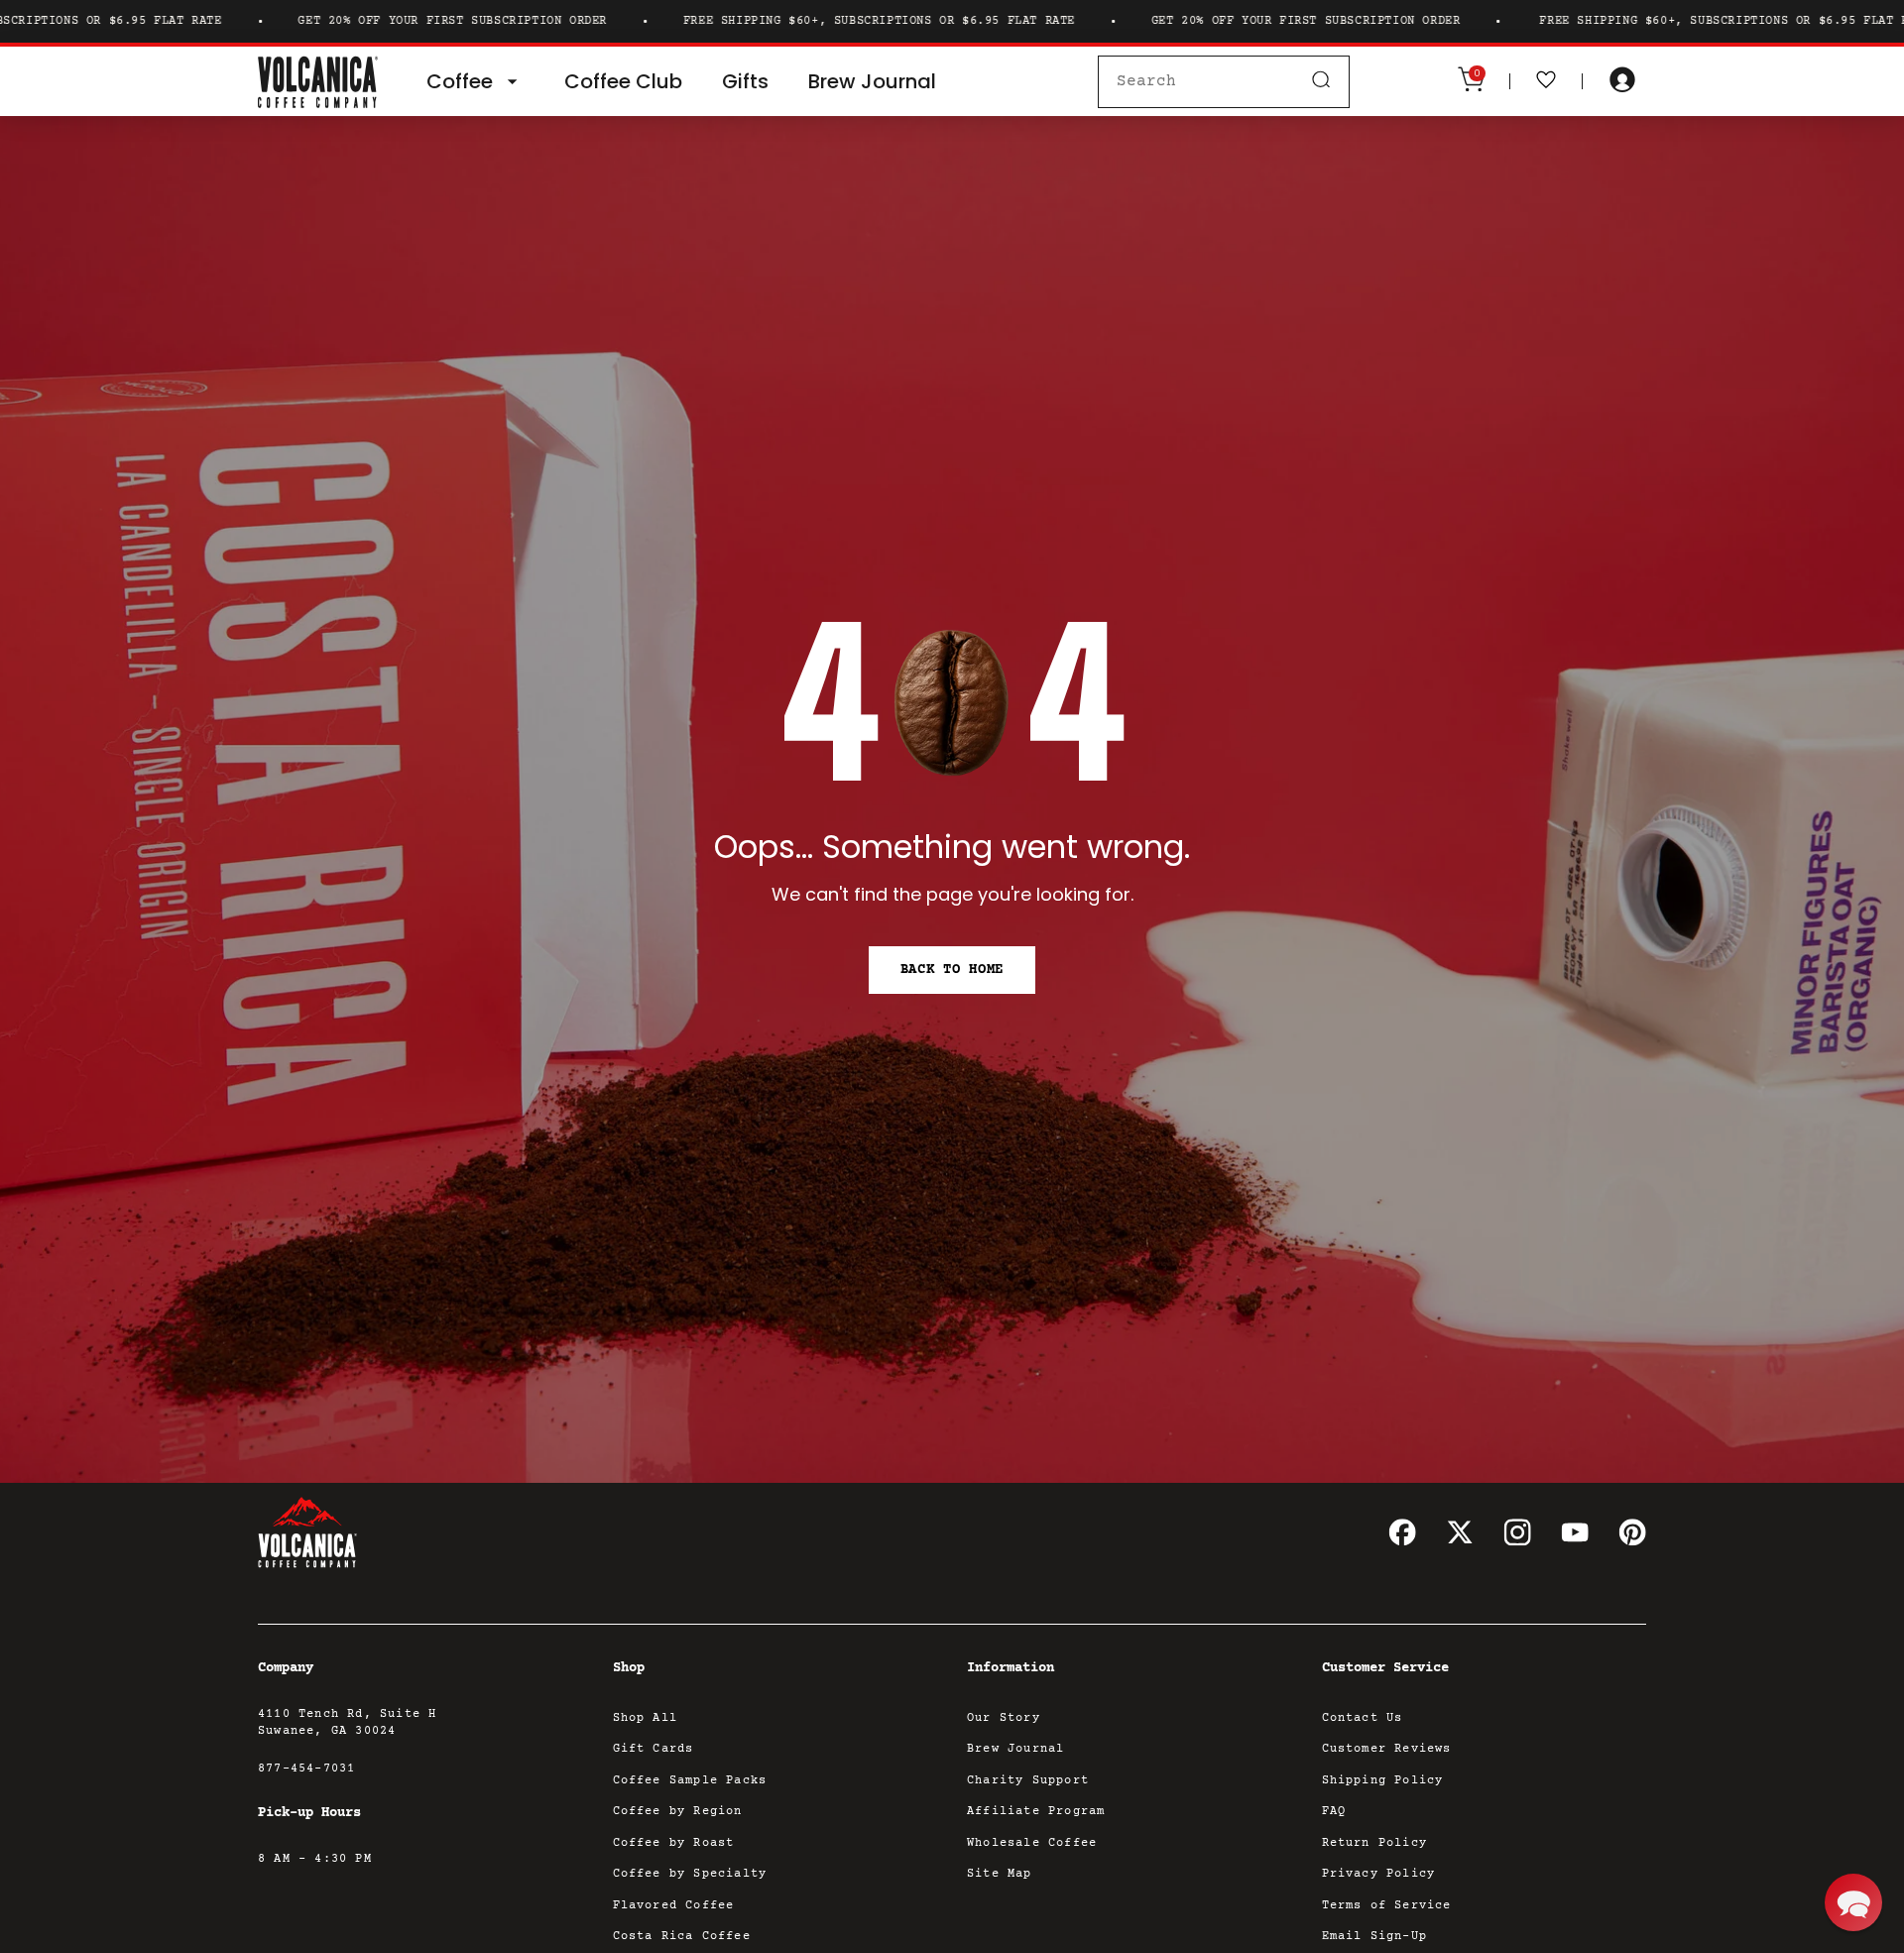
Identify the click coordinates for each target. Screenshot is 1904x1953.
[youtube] (1575, 1532)
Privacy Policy (1379, 1874)
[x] (1460, 1532)
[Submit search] (1321, 82)
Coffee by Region (678, 1812)
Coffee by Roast (674, 1843)
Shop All (646, 1718)
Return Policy (1375, 1843)
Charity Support (1028, 1781)
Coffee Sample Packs (690, 1781)
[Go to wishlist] (1546, 82)
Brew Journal (1015, 1749)
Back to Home (952, 970)
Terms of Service (1387, 1906)
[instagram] (1517, 1532)
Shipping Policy (1383, 1781)
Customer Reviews (1387, 1749)
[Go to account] (1622, 82)
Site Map (1000, 1874)
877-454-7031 (306, 1769)
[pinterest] (1632, 1532)
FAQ (1334, 1812)
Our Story (1004, 1718)
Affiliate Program (1036, 1812)
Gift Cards (654, 1749)
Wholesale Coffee (1032, 1843)
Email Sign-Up (1375, 1937)
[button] (1853, 1902)
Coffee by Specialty (690, 1874)
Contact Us (1363, 1718)
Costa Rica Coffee (682, 1937)
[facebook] (1402, 1532)
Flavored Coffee (674, 1906)
